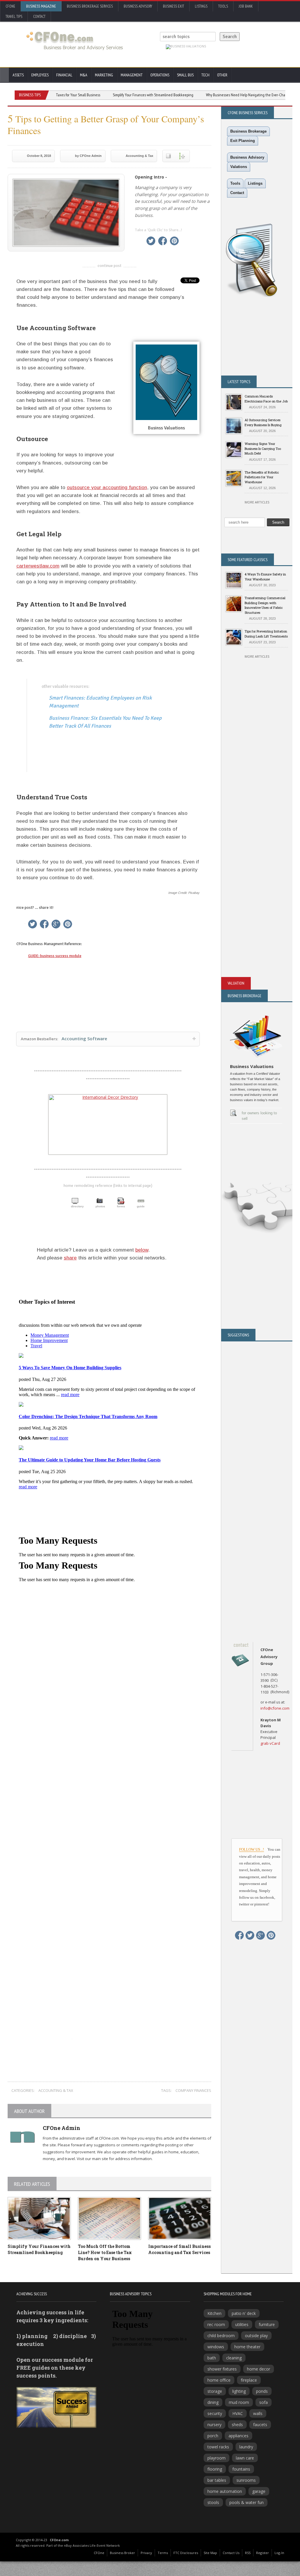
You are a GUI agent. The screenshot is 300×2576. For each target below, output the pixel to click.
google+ (56, 924)
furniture (267, 2324)
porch (213, 2436)
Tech (205, 75)
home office (219, 2380)
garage (259, 2491)
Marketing (104, 75)
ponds (262, 2391)
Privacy (146, 2553)
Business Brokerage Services (90, 6)
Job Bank (246, 6)
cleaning (234, 2358)
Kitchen (214, 2313)
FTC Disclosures (186, 2553)
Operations (160, 75)
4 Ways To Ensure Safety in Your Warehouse (265, 577)
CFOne (10, 6)
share (70, 1258)
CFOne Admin (62, 2128)
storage (215, 2391)
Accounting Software (64, 1038)
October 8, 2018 (39, 156)
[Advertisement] (110, 1950)
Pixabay (194, 893)
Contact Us (231, 2553)
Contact (39, 17)
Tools (223, 6)
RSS (248, 2553)
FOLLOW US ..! (252, 1849)
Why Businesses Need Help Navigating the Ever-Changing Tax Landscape (230, 95)
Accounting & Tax (139, 156)
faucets (260, 2425)
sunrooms (246, 2480)
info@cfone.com (275, 1708)
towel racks (218, 2447)
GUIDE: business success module (55, 956)
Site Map (210, 2553)
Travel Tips (14, 17)
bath (212, 2358)
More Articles (257, 502)
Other (222, 75)
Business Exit (173, 6)
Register (262, 2553)
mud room (239, 2402)
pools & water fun (247, 2502)
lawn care (245, 2458)
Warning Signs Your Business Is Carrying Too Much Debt (263, 448)
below (142, 1250)
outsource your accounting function (107, 487)
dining (213, 2402)
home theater (247, 2347)
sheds (237, 2425)
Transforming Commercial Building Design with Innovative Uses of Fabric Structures (265, 605)
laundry (246, 2447)
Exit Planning (243, 141)
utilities (242, 2324)
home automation (225, 2491)
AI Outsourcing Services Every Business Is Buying (263, 422)
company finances (193, 2090)
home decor (259, 2369)
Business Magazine (41, 6)
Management (132, 75)
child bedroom (221, 2336)
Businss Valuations (166, 428)
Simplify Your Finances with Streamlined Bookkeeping (121, 95)
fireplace (249, 2380)
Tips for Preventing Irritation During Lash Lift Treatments (266, 634)
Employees (40, 75)
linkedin (139, 241)
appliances (238, 2436)
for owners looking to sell (259, 1116)
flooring (215, 2469)
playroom (217, 2458)
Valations (239, 167)
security (215, 2413)
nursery (214, 2425)
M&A (84, 75)
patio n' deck (244, 2313)
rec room (216, 2324)
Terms (163, 2553)
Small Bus (185, 75)
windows (216, 2347)
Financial (64, 75)
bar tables (217, 2480)
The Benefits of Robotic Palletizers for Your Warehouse (262, 477)
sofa (264, 2402)
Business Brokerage (248, 131)
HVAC (238, 2413)
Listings (201, 6)
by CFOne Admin (88, 156)
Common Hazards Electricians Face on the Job (266, 399)
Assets (18, 75)
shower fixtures (222, 2369)
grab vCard (270, 1743)
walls (258, 2413)
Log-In (279, 2553)
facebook (163, 241)
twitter (151, 241)
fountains (241, 2469)
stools (213, 2502)
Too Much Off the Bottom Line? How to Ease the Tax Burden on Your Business (105, 2252)
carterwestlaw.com (38, 566)
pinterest (174, 241)
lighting (239, 2391)
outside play (256, 2336)
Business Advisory (138, 6)
